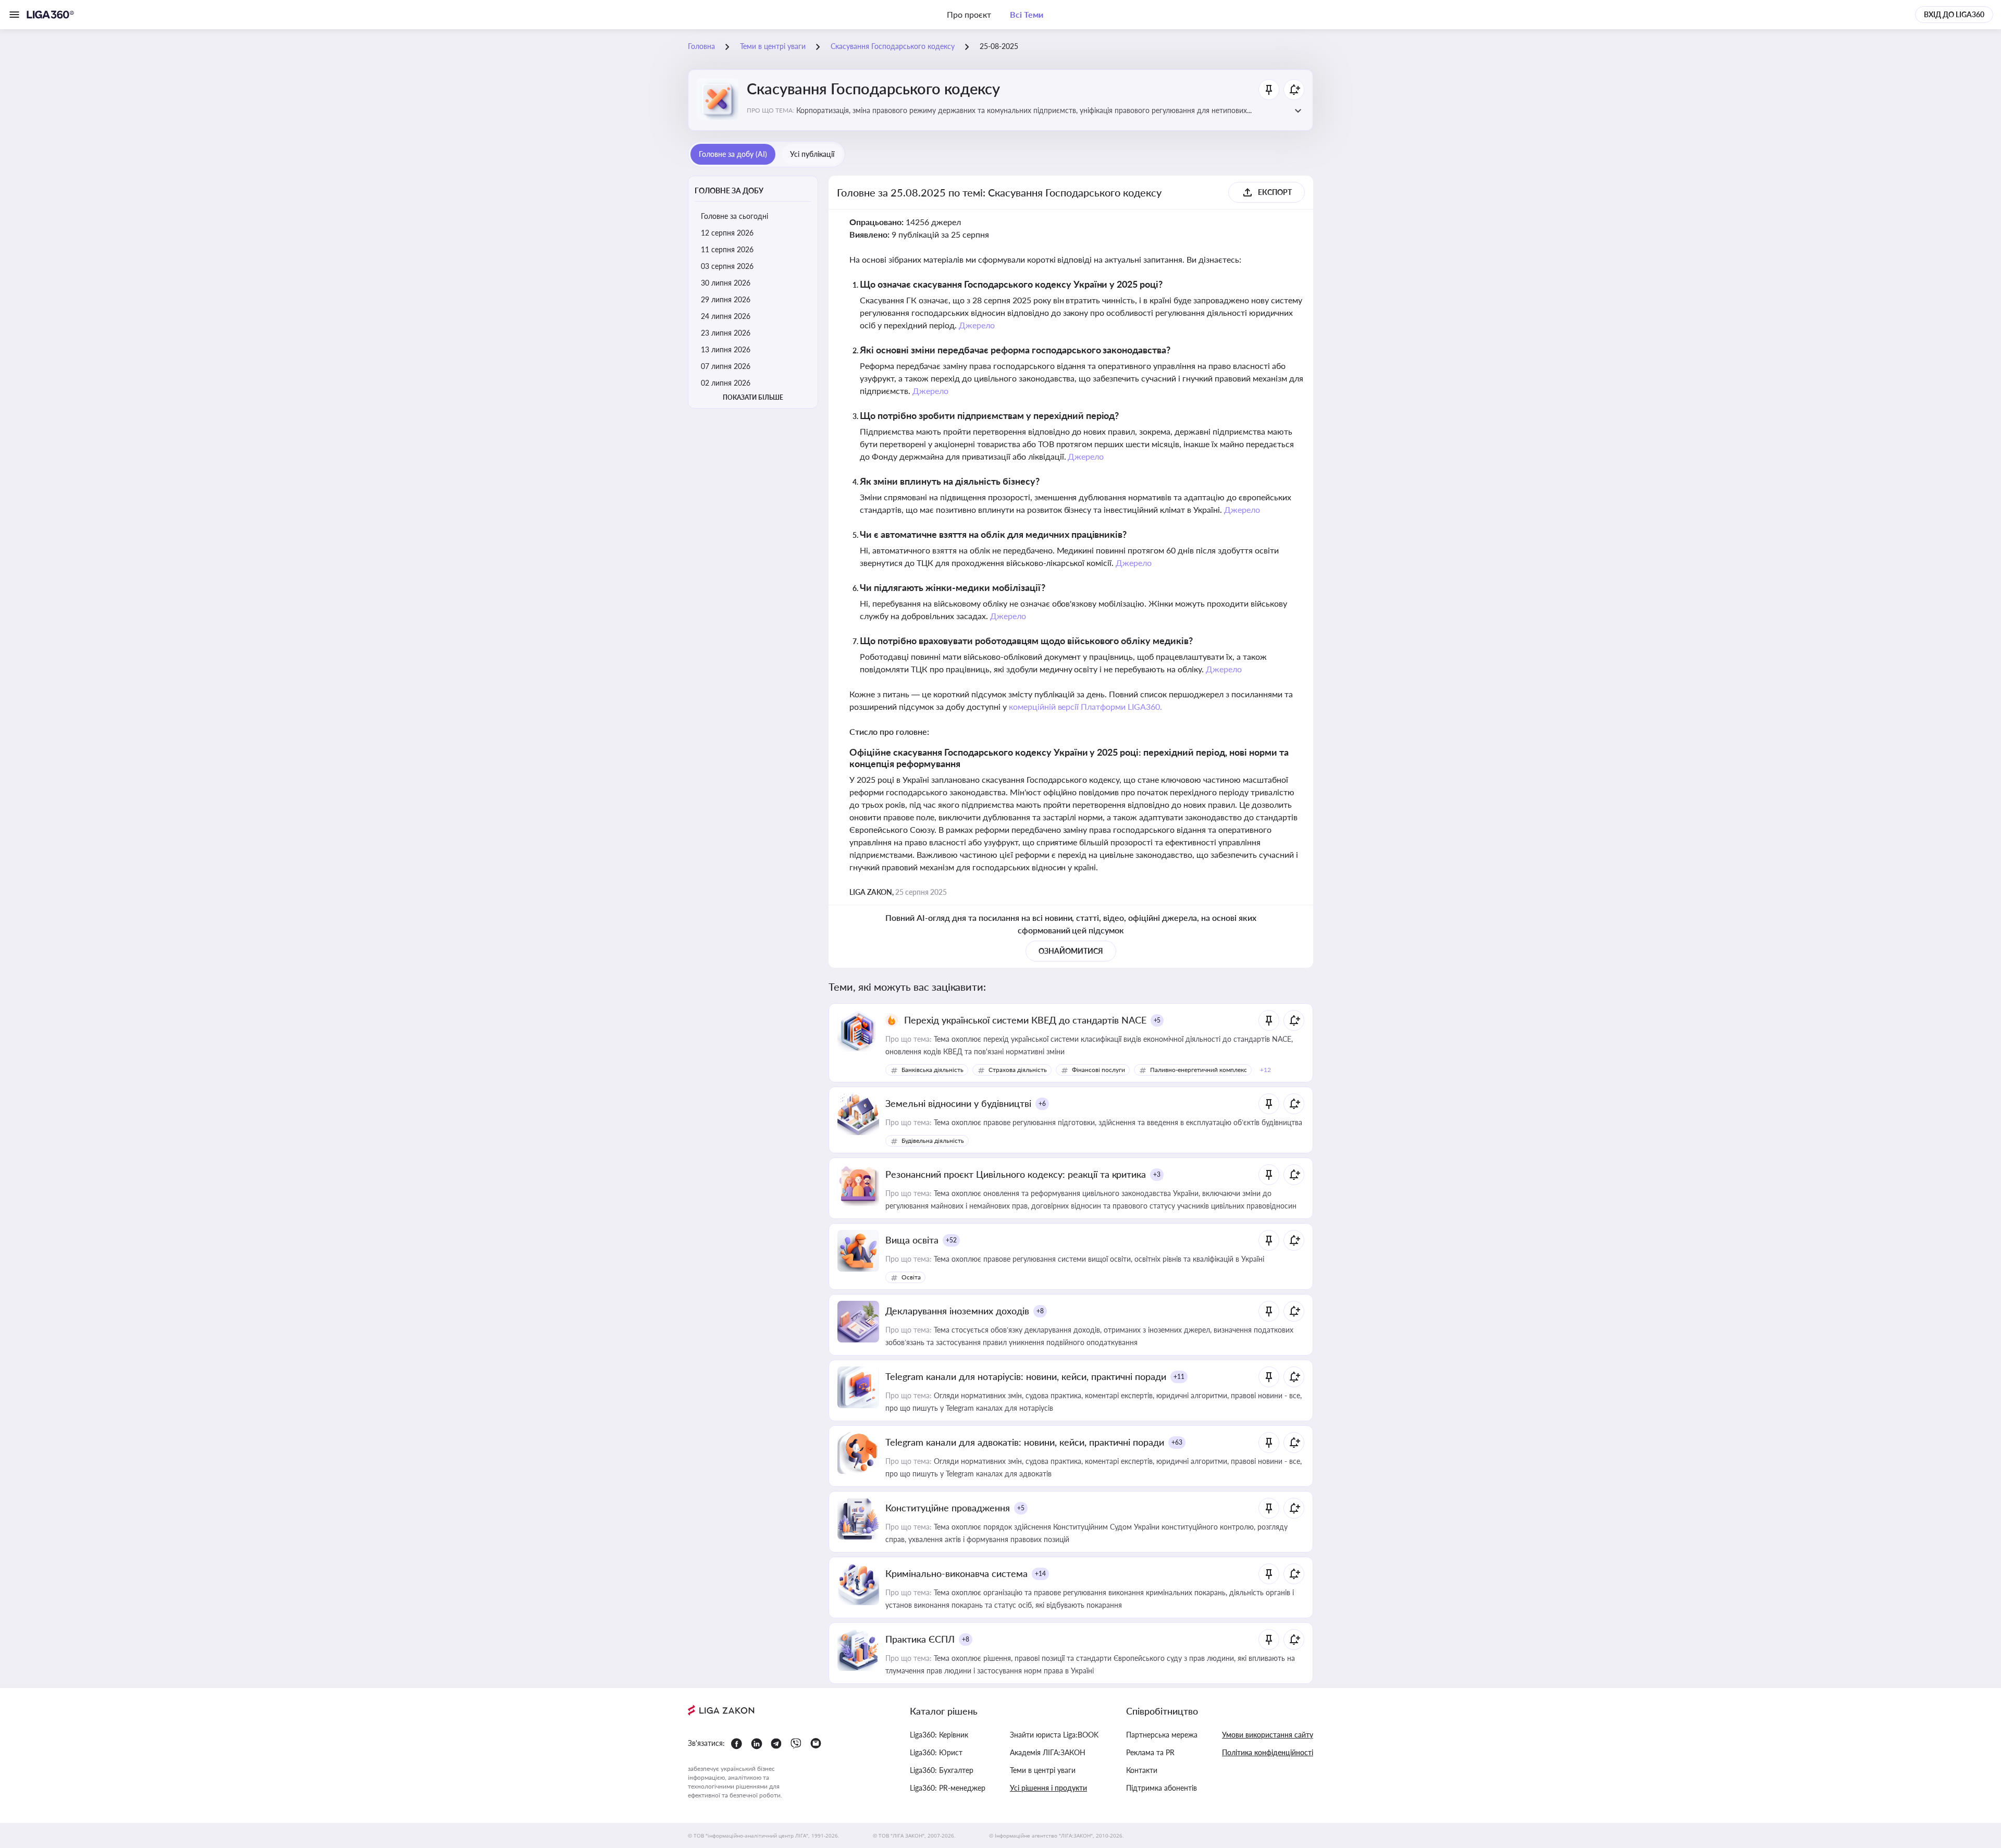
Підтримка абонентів (1162, 1788)
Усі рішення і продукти (1048, 1788)
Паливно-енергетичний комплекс (1199, 1070)
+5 (1157, 1020)
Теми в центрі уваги (1043, 1770)
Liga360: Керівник (939, 1735)
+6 (1042, 1104)
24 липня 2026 (726, 316)
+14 (1040, 1574)
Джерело (977, 325)
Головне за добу (729, 190)
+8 (1040, 1311)
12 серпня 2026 (727, 233)
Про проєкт (969, 14)
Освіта (911, 1277)
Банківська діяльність (932, 1070)
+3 (1157, 1174)
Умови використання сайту (1268, 1735)
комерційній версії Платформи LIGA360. (1086, 706)
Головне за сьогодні (734, 216)
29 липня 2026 (726, 299)
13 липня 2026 (726, 349)
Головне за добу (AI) (733, 154)
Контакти (1142, 1770)
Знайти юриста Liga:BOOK (1054, 1735)
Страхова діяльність (1018, 1070)
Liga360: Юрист (936, 1752)
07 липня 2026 (726, 366)
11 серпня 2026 (727, 249)
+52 (951, 1240)
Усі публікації (812, 154)
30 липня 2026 (726, 283)
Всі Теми (1027, 14)
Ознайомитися (1071, 951)
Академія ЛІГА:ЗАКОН (1048, 1752)
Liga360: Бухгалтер (942, 1770)
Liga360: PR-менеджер (948, 1788)
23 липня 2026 (726, 333)
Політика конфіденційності (1268, 1752)
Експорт (1275, 192)
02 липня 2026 (726, 383)
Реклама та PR (1150, 1752)
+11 (1179, 1377)
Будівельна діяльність (933, 1141)
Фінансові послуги (1098, 1070)
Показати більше (753, 397)
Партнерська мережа (1162, 1735)
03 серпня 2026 (727, 266)
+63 (1177, 1442)
